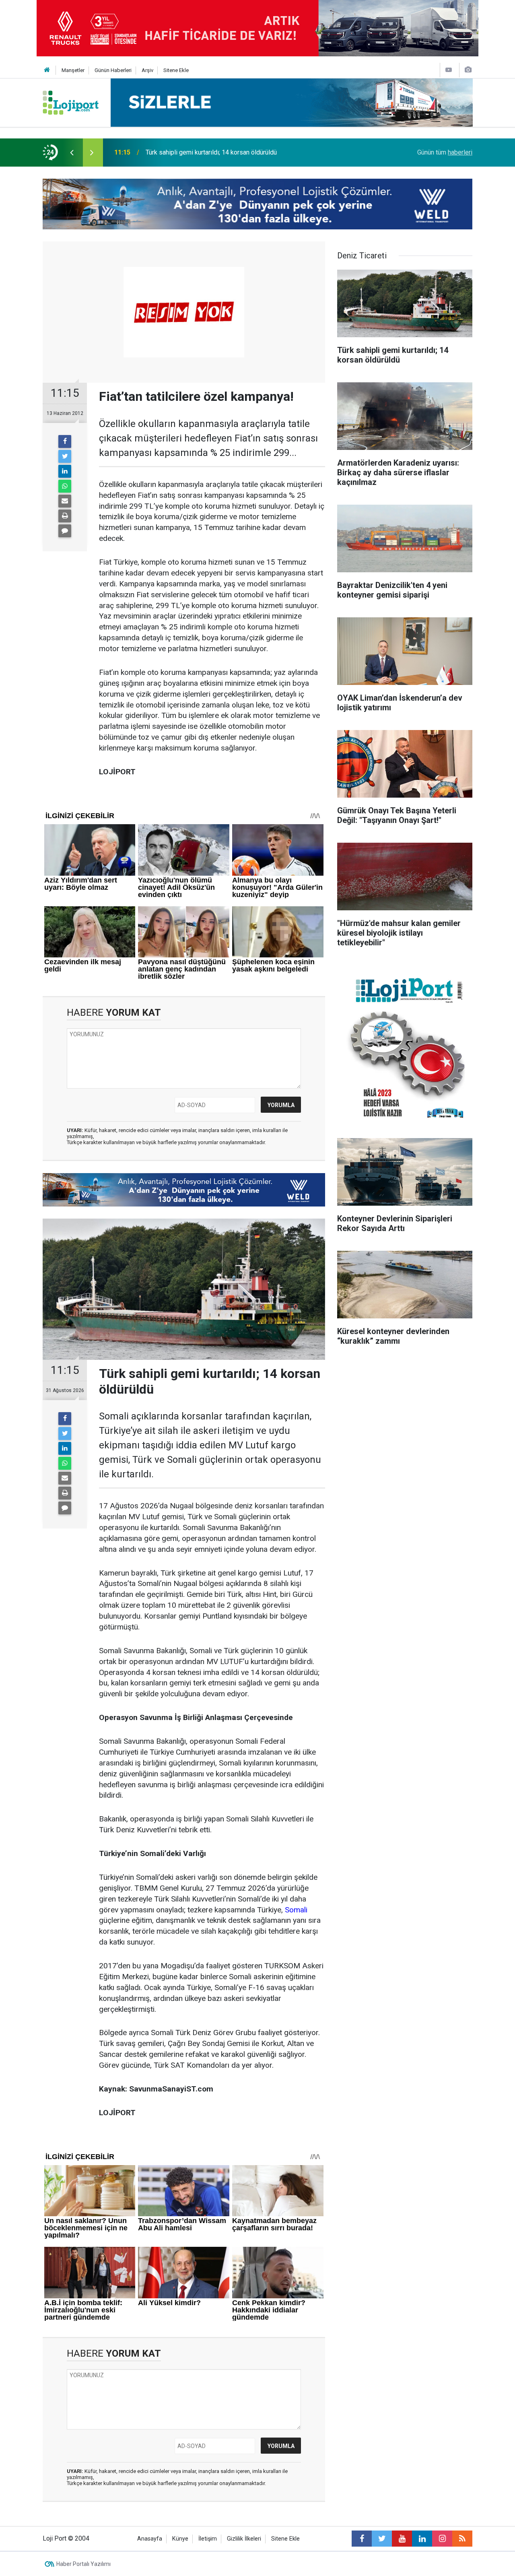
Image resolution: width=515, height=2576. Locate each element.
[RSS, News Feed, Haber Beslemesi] (462, 2539)
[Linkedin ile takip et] (422, 2539)
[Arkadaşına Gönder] (65, 501)
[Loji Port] (71, 102)
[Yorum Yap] (65, 531)
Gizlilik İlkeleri (244, 2539)
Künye (180, 2539)
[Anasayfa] (47, 70)
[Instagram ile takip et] (442, 2539)
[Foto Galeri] (468, 70)
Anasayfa (150, 2539)
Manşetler (73, 70)
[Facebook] (65, 441)
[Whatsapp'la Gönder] (65, 486)
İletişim (208, 2539)
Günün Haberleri (113, 70)
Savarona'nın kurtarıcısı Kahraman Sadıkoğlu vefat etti (220, 152)
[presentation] (72, 153)
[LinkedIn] (65, 471)
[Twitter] (65, 456)
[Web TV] (449, 70)
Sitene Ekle (176, 70)
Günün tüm (445, 152)
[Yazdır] (65, 516)
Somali (296, 1910)
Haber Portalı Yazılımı (83, 2564)
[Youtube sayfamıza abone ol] (402, 2539)
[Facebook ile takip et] (362, 2539)
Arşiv (147, 70)
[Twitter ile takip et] (382, 2539)
